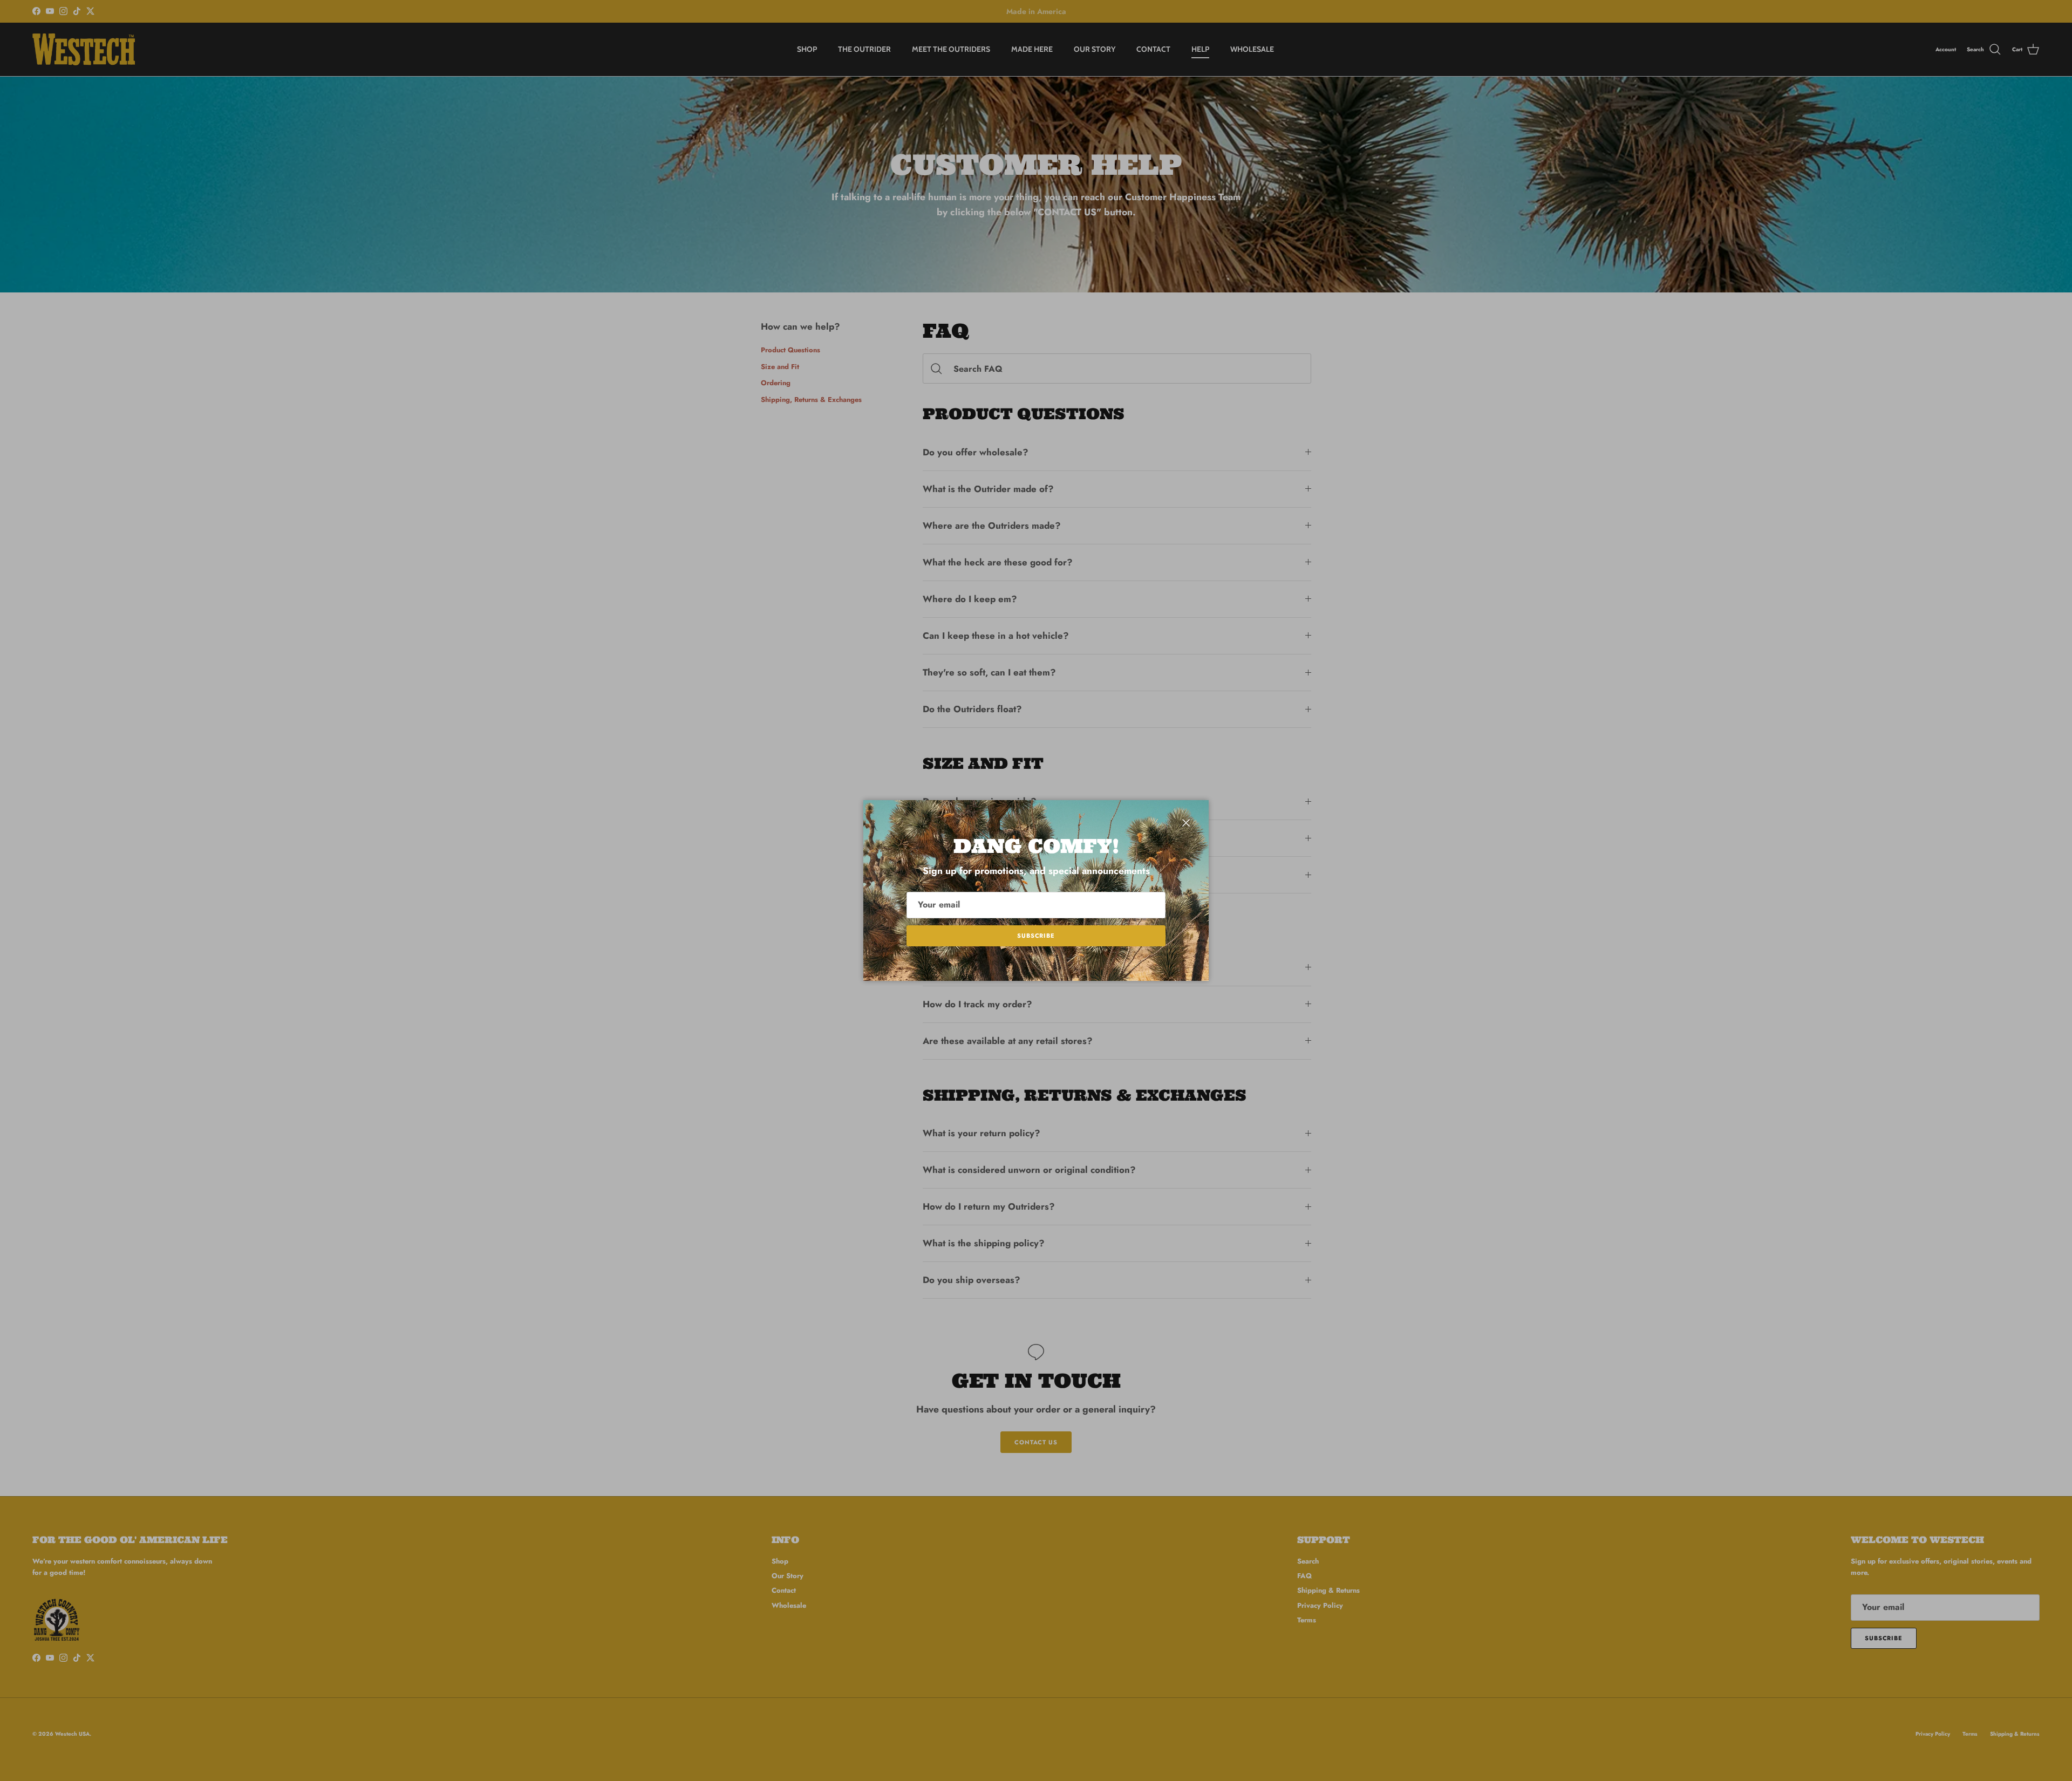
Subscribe (1036, 936)
